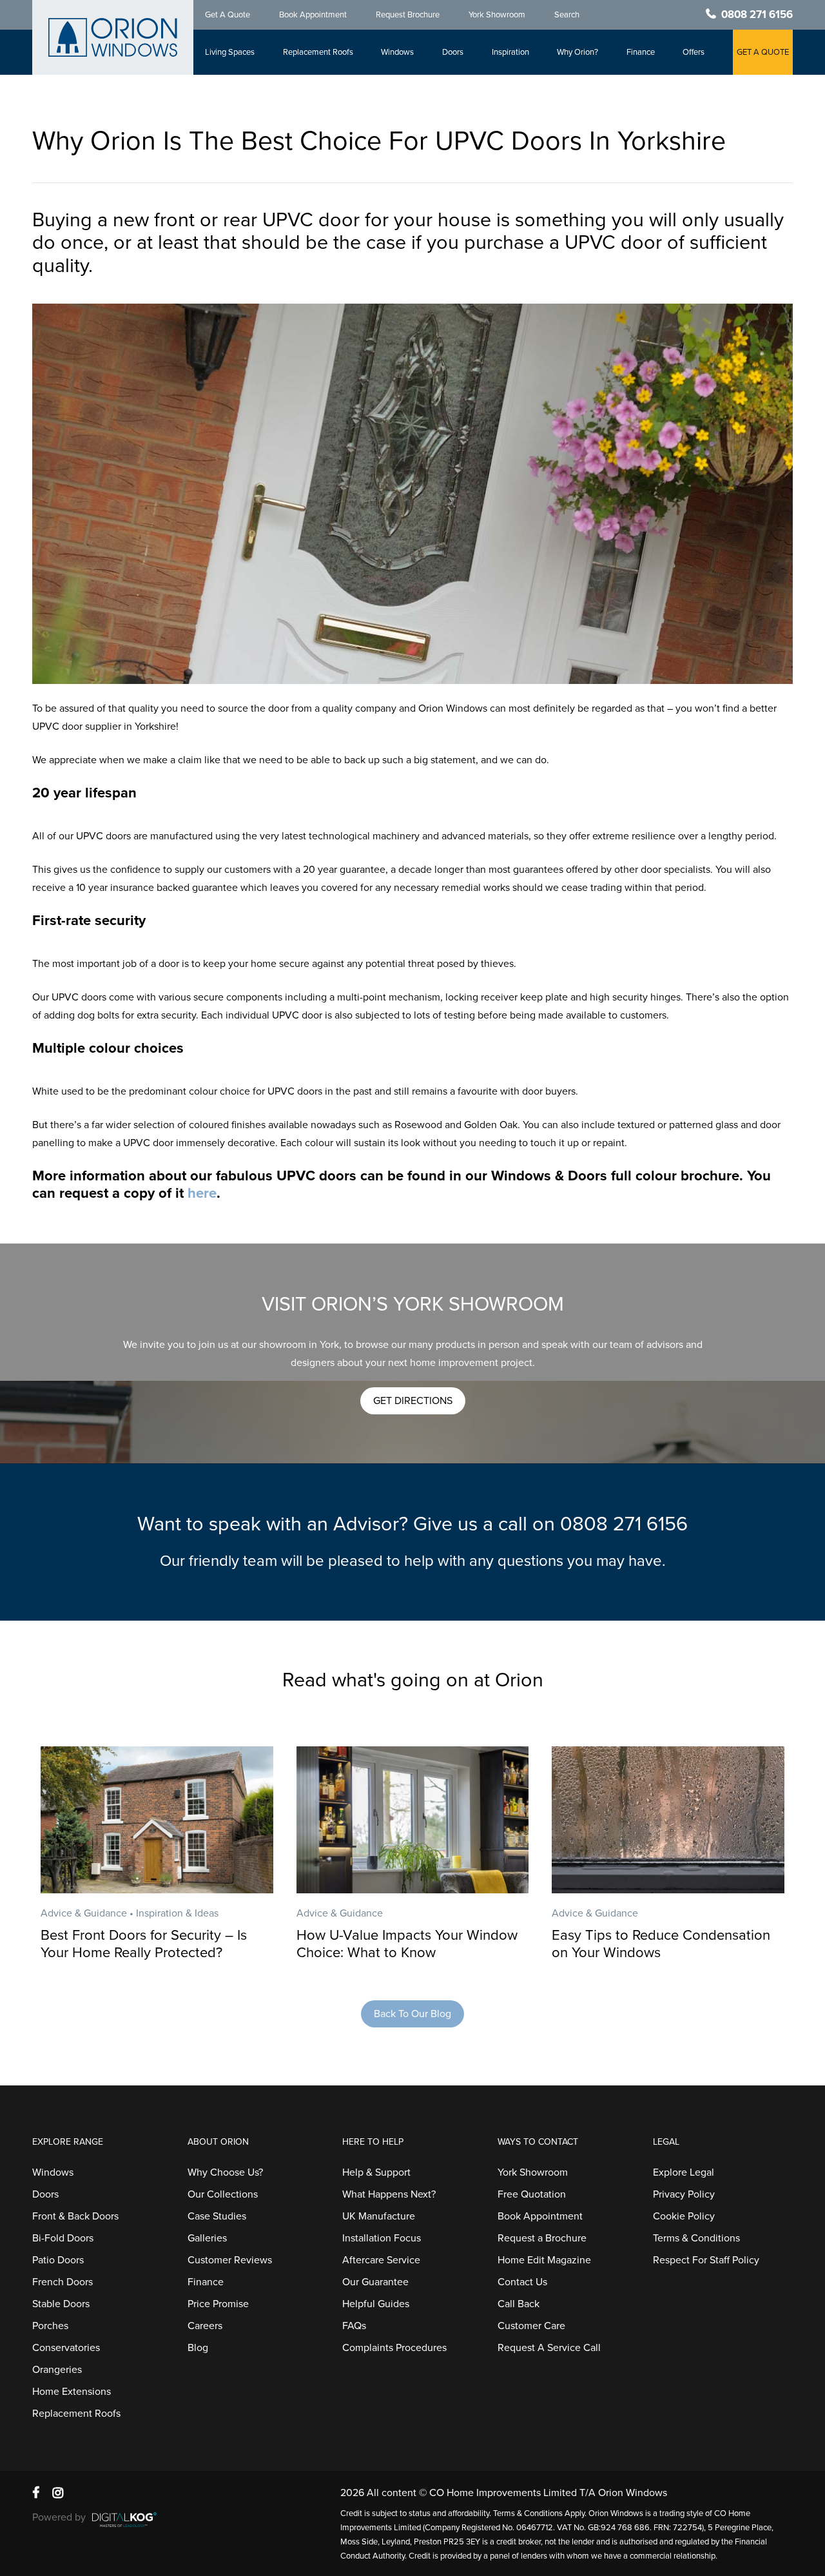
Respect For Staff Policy (706, 2260)
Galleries (207, 2238)
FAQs (354, 2326)
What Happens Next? (389, 2194)
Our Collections (223, 2194)
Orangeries (57, 2370)
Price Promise (218, 2304)
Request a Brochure (542, 2238)
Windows (397, 52)
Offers (694, 52)
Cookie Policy (684, 2216)
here (202, 1193)
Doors (453, 52)
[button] (413, 1401)
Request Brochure (408, 15)
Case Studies (217, 2216)
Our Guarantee (375, 2282)
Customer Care (531, 2326)
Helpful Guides (376, 2304)
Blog (198, 2348)
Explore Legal (684, 2172)
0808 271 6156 (757, 15)
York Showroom (497, 15)
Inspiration (510, 52)
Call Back (519, 2304)
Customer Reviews (230, 2260)
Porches (50, 2326)
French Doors (63, 2282)
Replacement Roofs (318, 52)
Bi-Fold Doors (63, 2238)
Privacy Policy (684, 2194)
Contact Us (522, 2282)
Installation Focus (382, 2238)
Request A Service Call (549, 2348)
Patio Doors (58, 2260)
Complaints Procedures (394, 2348)
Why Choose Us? (225, 2172)
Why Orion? (577, 52)
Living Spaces (230, 52)
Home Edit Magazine (544, 2260)
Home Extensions (72, 2392)
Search (567, 15)
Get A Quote (228, 15)
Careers (205, 2326)
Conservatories (66, 2348)
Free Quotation (532, 2194)
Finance (641, 52)
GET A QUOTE (763, 52)
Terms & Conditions (696, 2238)
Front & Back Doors (75, 2216)
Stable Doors (61, 2304)
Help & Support (376, 2172)
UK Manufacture (379, 2216)
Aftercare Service (381, 2260)
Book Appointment (313, 15)
